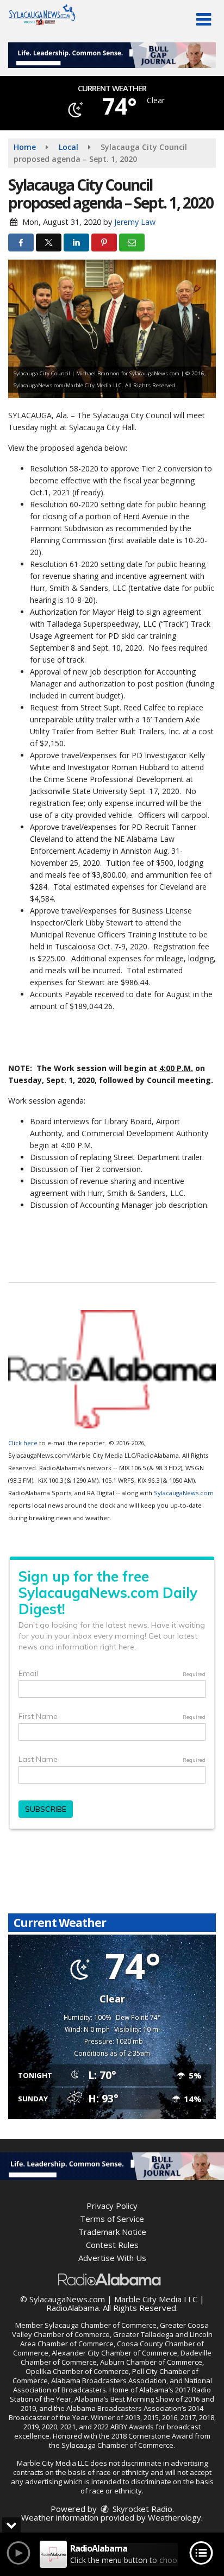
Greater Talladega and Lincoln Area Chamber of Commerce (116, 2339)
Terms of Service (112, 2219)
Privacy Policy (112, 2206)
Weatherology (175, 2517)
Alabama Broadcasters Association (109, 2380)
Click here (23, 1443)
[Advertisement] (112, 55)
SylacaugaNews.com (184, 1493)
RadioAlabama (73, 2308)
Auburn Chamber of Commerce (151, 2362)
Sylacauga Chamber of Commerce (101, 2325)
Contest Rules (112, 2245)
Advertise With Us (112, 2258)
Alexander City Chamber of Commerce (114, 2353)
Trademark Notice (112, 2232)
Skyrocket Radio (141, 2509)
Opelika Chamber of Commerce (77, 2371)
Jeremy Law (135, 222)
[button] (204, 20)
